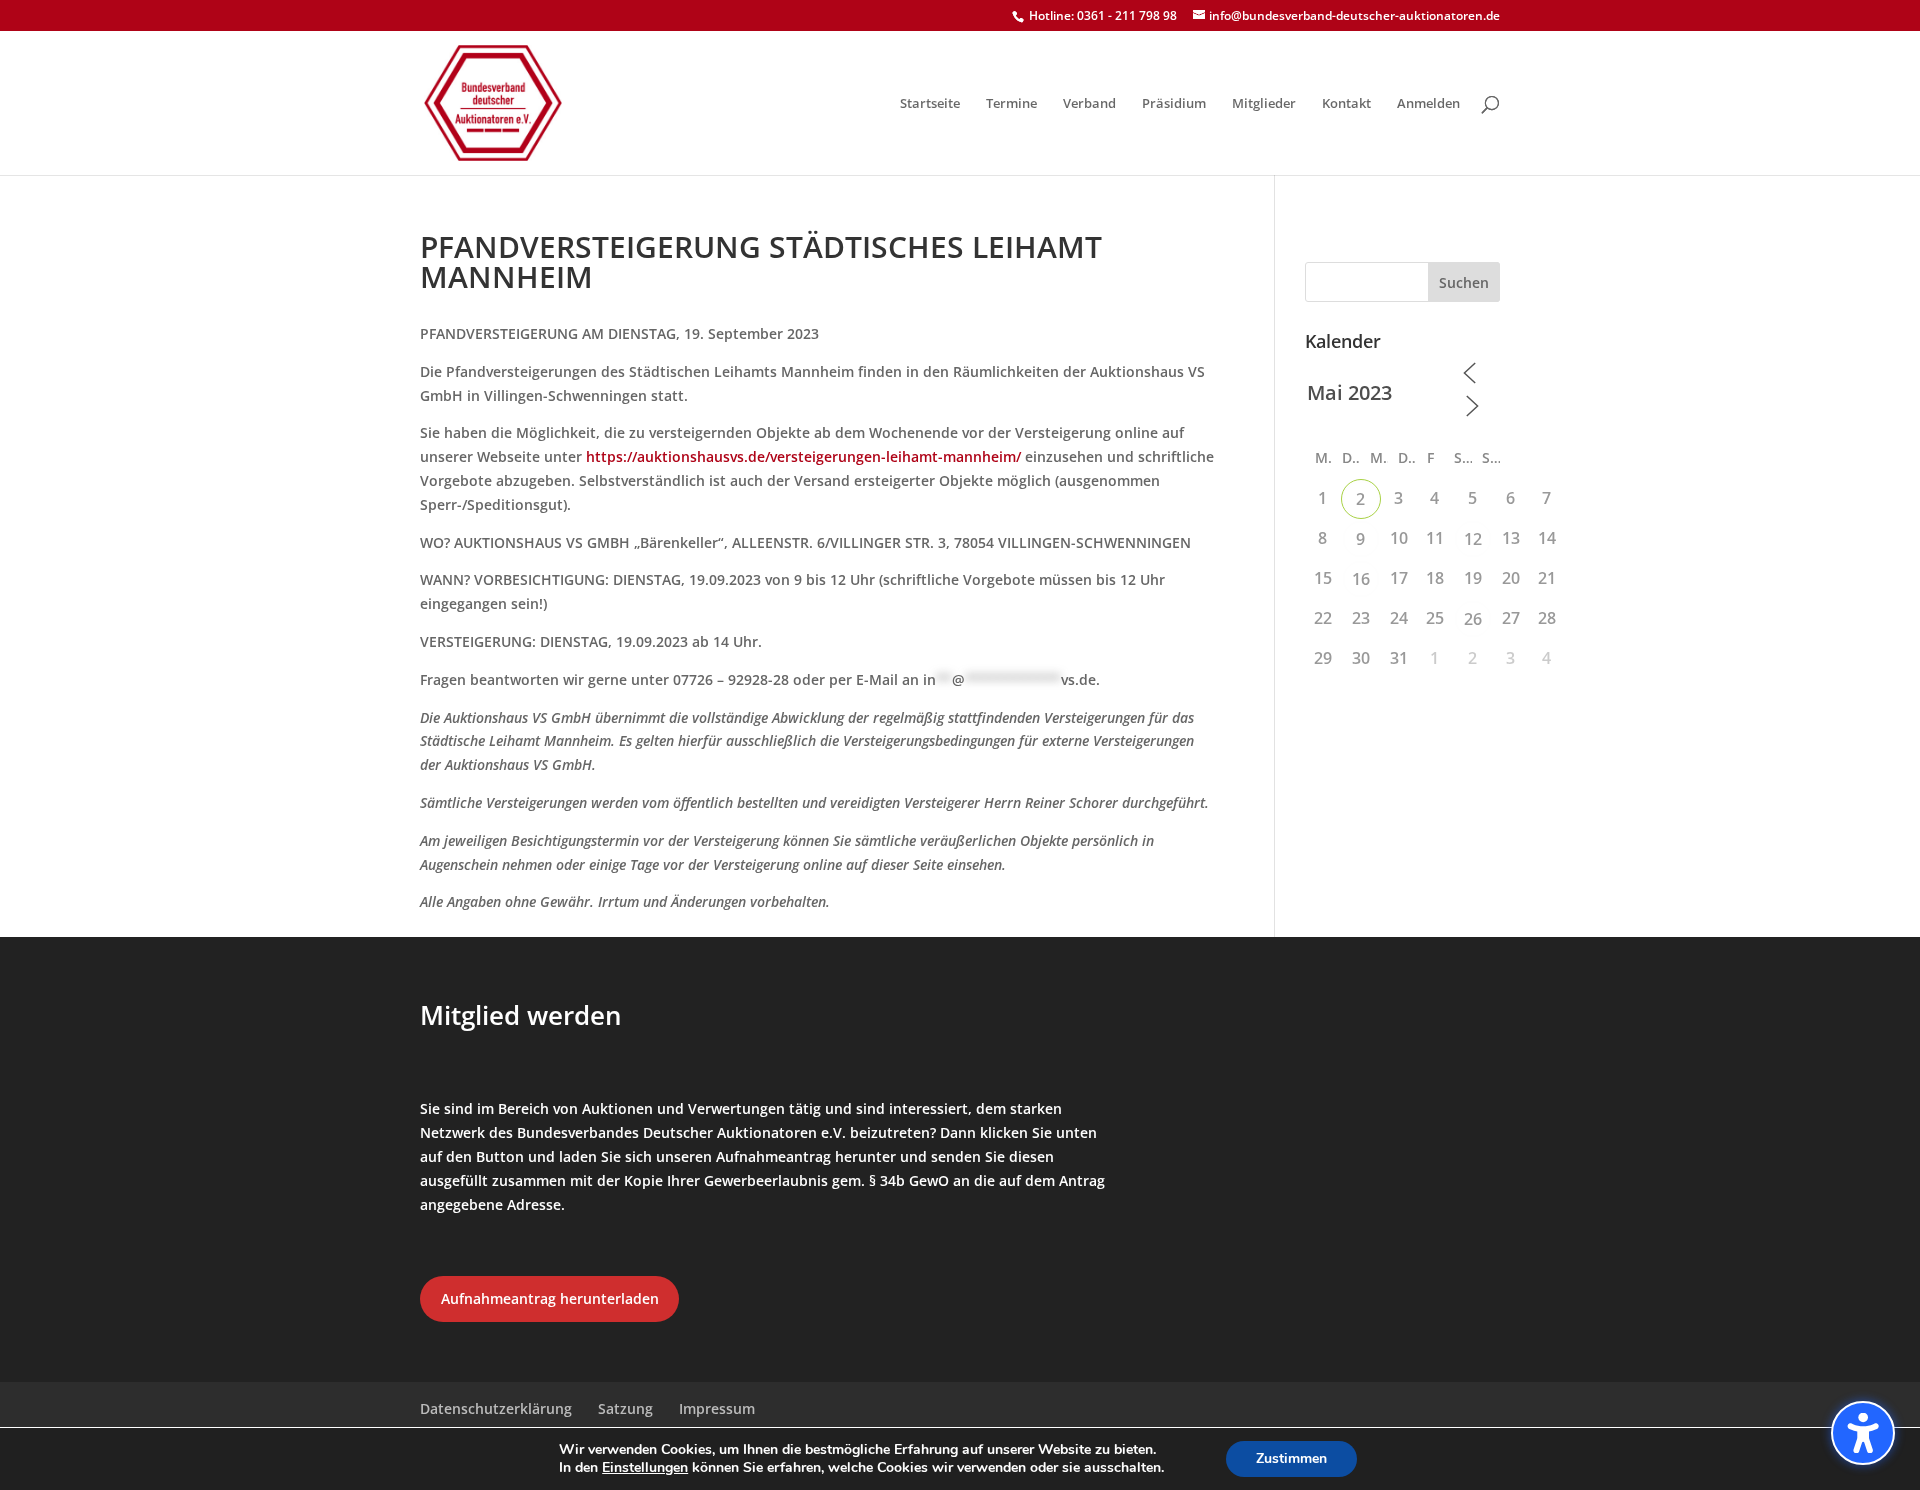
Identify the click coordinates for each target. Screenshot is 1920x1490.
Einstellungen (645, 1468)
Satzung (625, 1408)
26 (1473, 619)
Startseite (930, 104)
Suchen (1464, 282)
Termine (1011, 104)
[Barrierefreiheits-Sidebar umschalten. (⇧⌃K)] (1863, 1433)
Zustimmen (1291, 1458)
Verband (1089, 104)
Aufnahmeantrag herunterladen (550, 1298)
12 (1473, 539)
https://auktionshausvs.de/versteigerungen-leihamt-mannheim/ (803, 456)
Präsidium (1174, 104)
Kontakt (1346, 104)
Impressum (717, 1408)
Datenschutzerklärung (496, 1408)
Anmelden (1428, 104)
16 (1361, 579)
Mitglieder (1264, 104)
